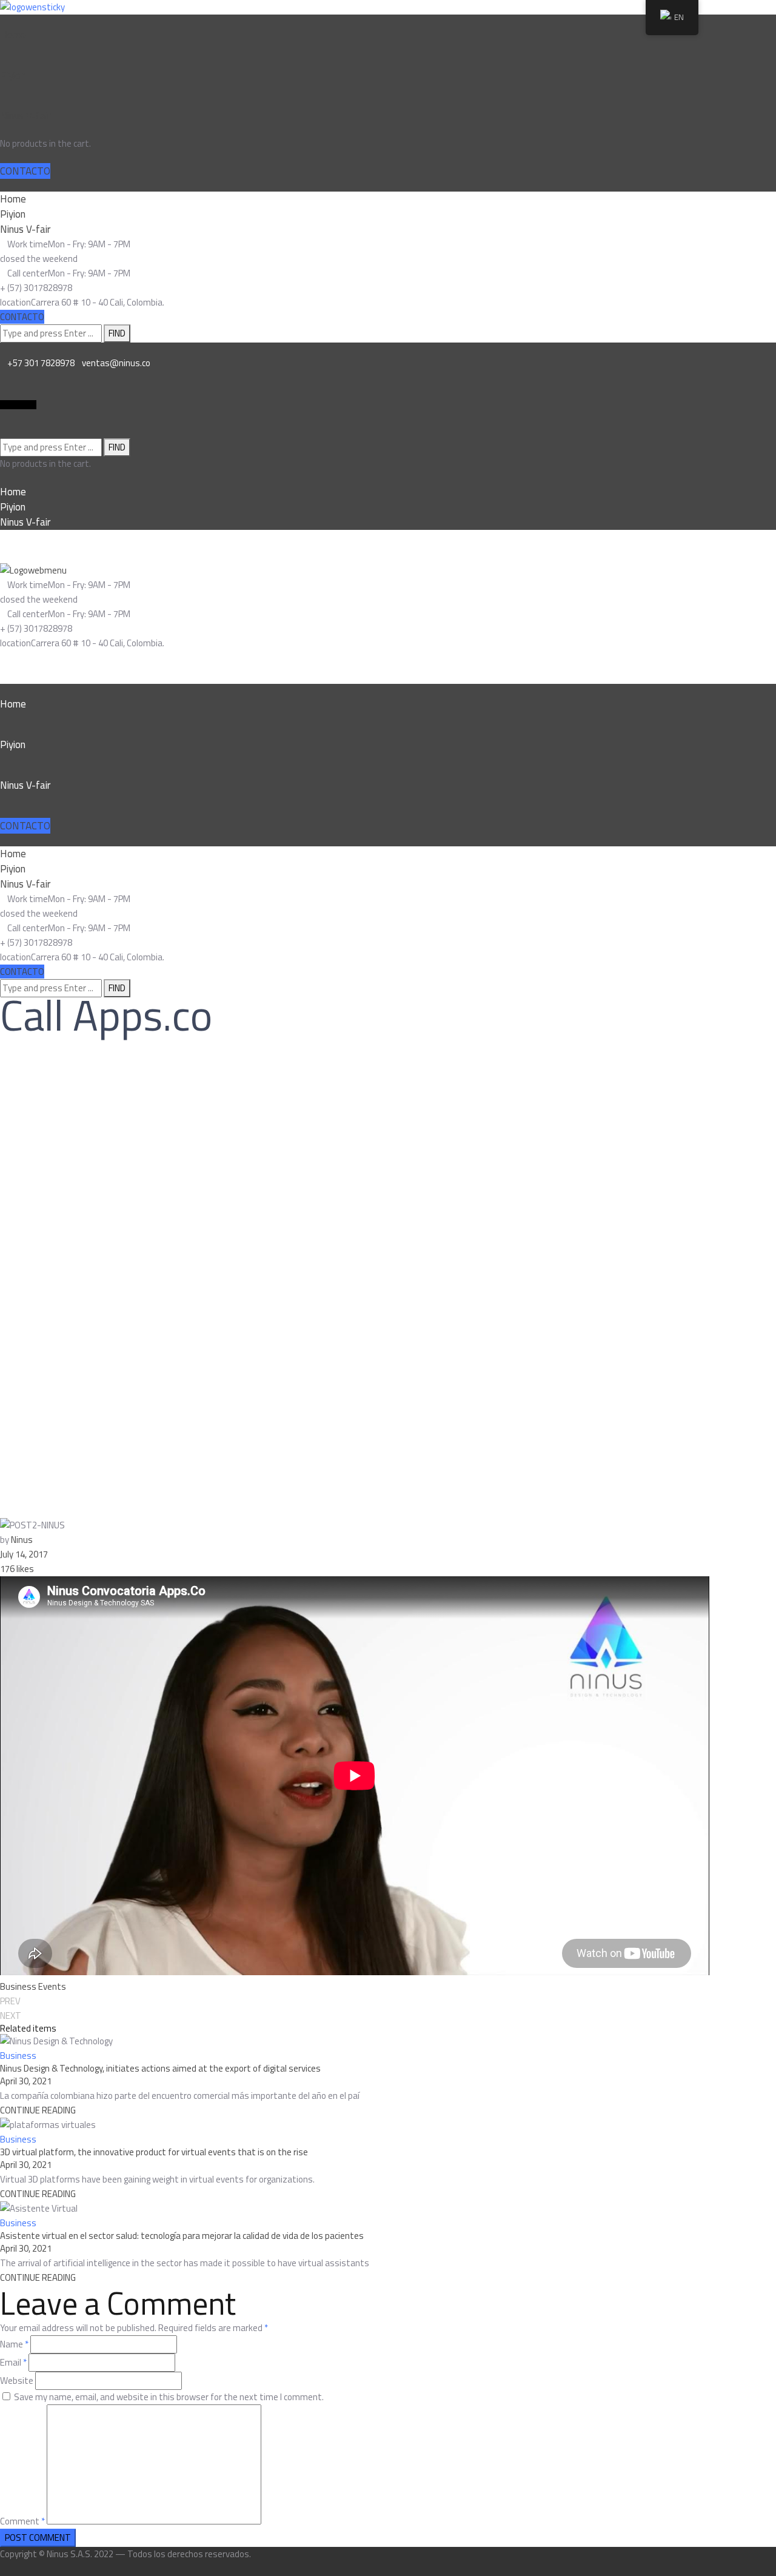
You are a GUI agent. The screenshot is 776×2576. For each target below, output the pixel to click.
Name (14, 2344)
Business (18, 1986)
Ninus (22, 1540)
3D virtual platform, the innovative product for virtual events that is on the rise (154, 2152)
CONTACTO (25, 171)
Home (13, 35)
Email (13, 2362)
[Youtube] (33, 405)
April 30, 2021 (26, 2081)
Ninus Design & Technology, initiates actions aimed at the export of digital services (160, 2068)
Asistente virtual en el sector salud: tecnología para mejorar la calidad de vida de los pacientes (182, 2236)
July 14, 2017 (24, 1554)
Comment (22, 2521)
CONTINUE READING (38, 2110)
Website (17, 2380)
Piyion (13, 75)
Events (52, 1986)
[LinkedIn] (4, 405)
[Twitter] (25, 405)
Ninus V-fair (25, 116)
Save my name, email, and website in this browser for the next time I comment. (169, 2397)
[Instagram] (18, 405)
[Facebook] (11, 405)
